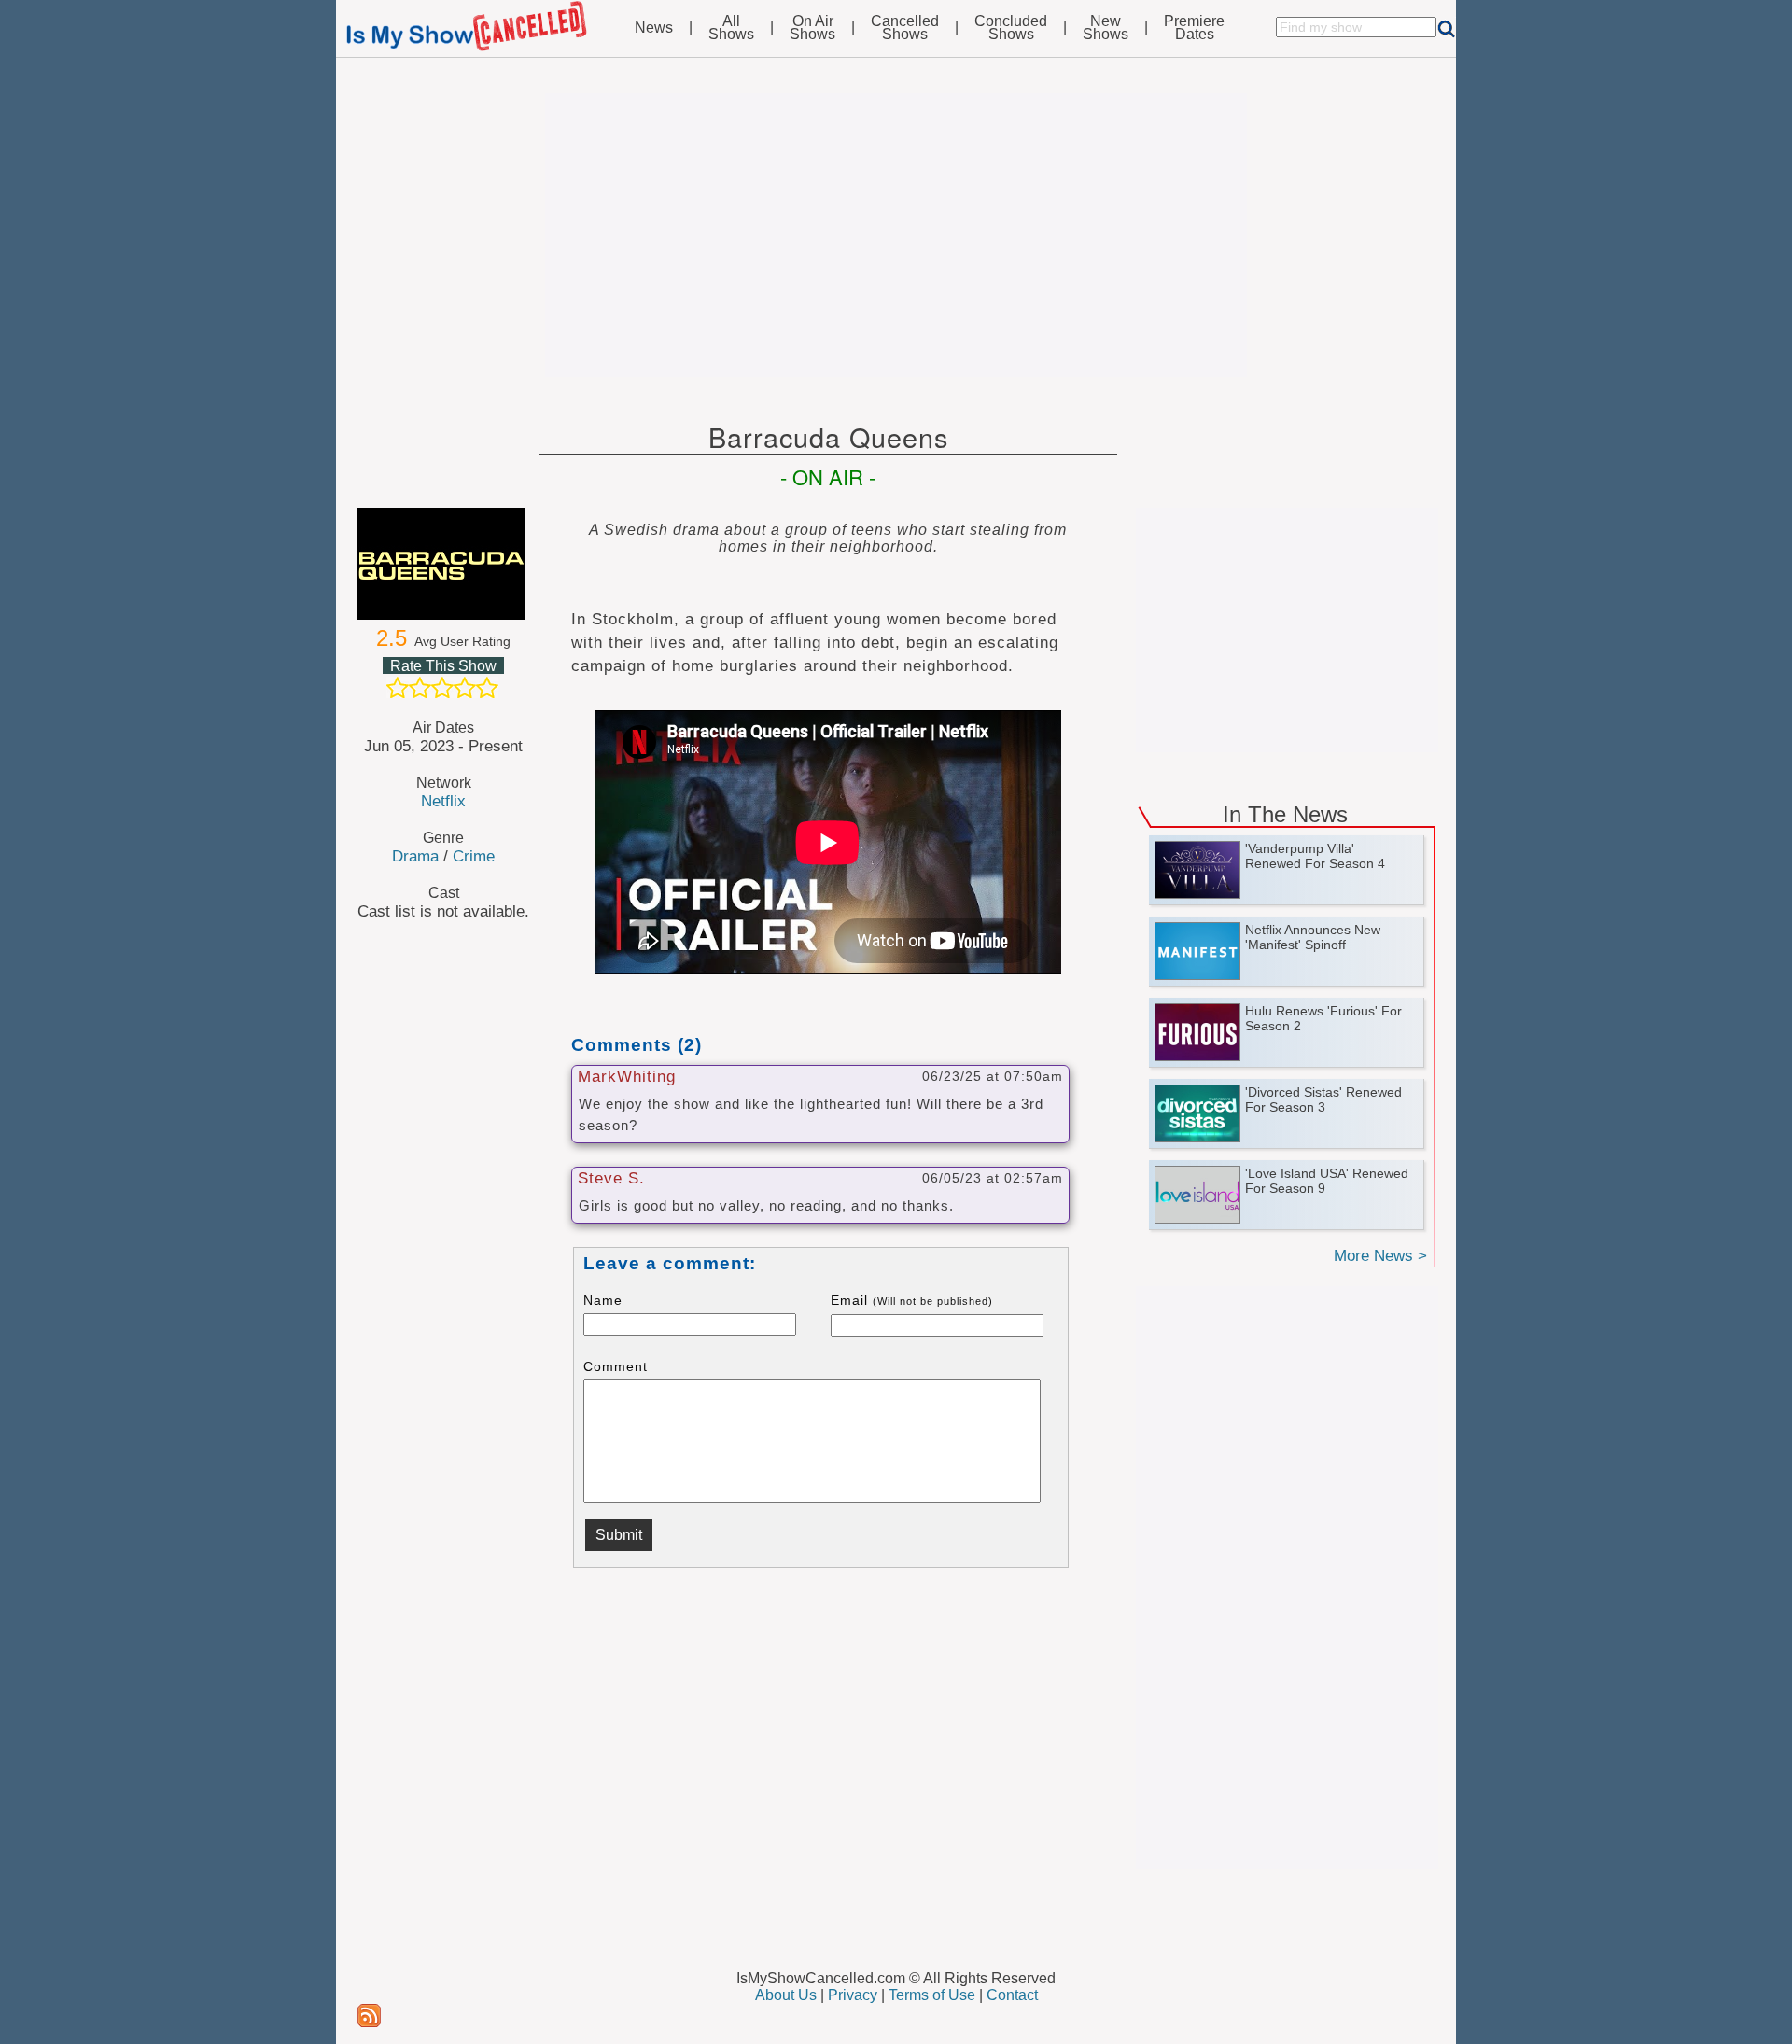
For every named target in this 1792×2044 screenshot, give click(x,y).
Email (912, 1300)
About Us (786, 1995)
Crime (474, 856)
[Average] (442, 688)
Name (603, 1300)
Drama (415, 856)
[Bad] (398, 688)
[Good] (465, 688)
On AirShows (812, 28)
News (654, 28)
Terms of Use (932, 1995)
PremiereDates (1194, 28)
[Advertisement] (896, 235)
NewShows (1106, 28)
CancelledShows (905, 28)
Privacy (853, 1995)
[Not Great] (420, 688)
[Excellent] (487, 688)
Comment (616, 1366)
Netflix (443, 801)
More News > (1380, 1256)
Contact (1012, 1995)
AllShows (731, 28)
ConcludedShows (1011, 28)
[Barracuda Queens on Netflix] (443, 564)
